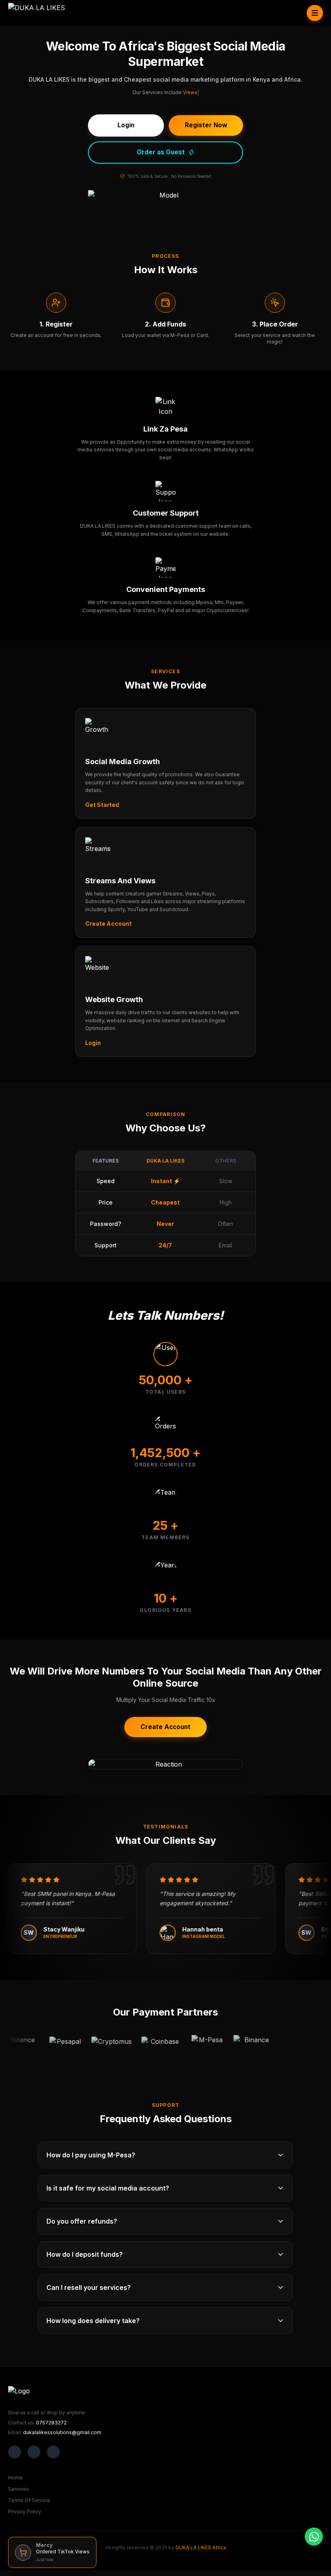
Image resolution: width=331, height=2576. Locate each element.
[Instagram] (53, 2452)
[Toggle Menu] (315, 13)
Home (15, 2478)
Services (19, 2489)
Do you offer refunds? (82, 2221)
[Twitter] (34, 2452)
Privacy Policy (25, 2512)
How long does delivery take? (93, 2321)
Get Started (102, 805)
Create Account (108, 924)
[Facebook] (15, 2452)
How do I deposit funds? (85, 2254)
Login (93, 1043)
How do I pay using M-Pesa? (91, 2155)
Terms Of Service (29, 2500)
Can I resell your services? (89, 2287)
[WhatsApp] (314, 2537)
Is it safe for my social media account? (108, 2188)
